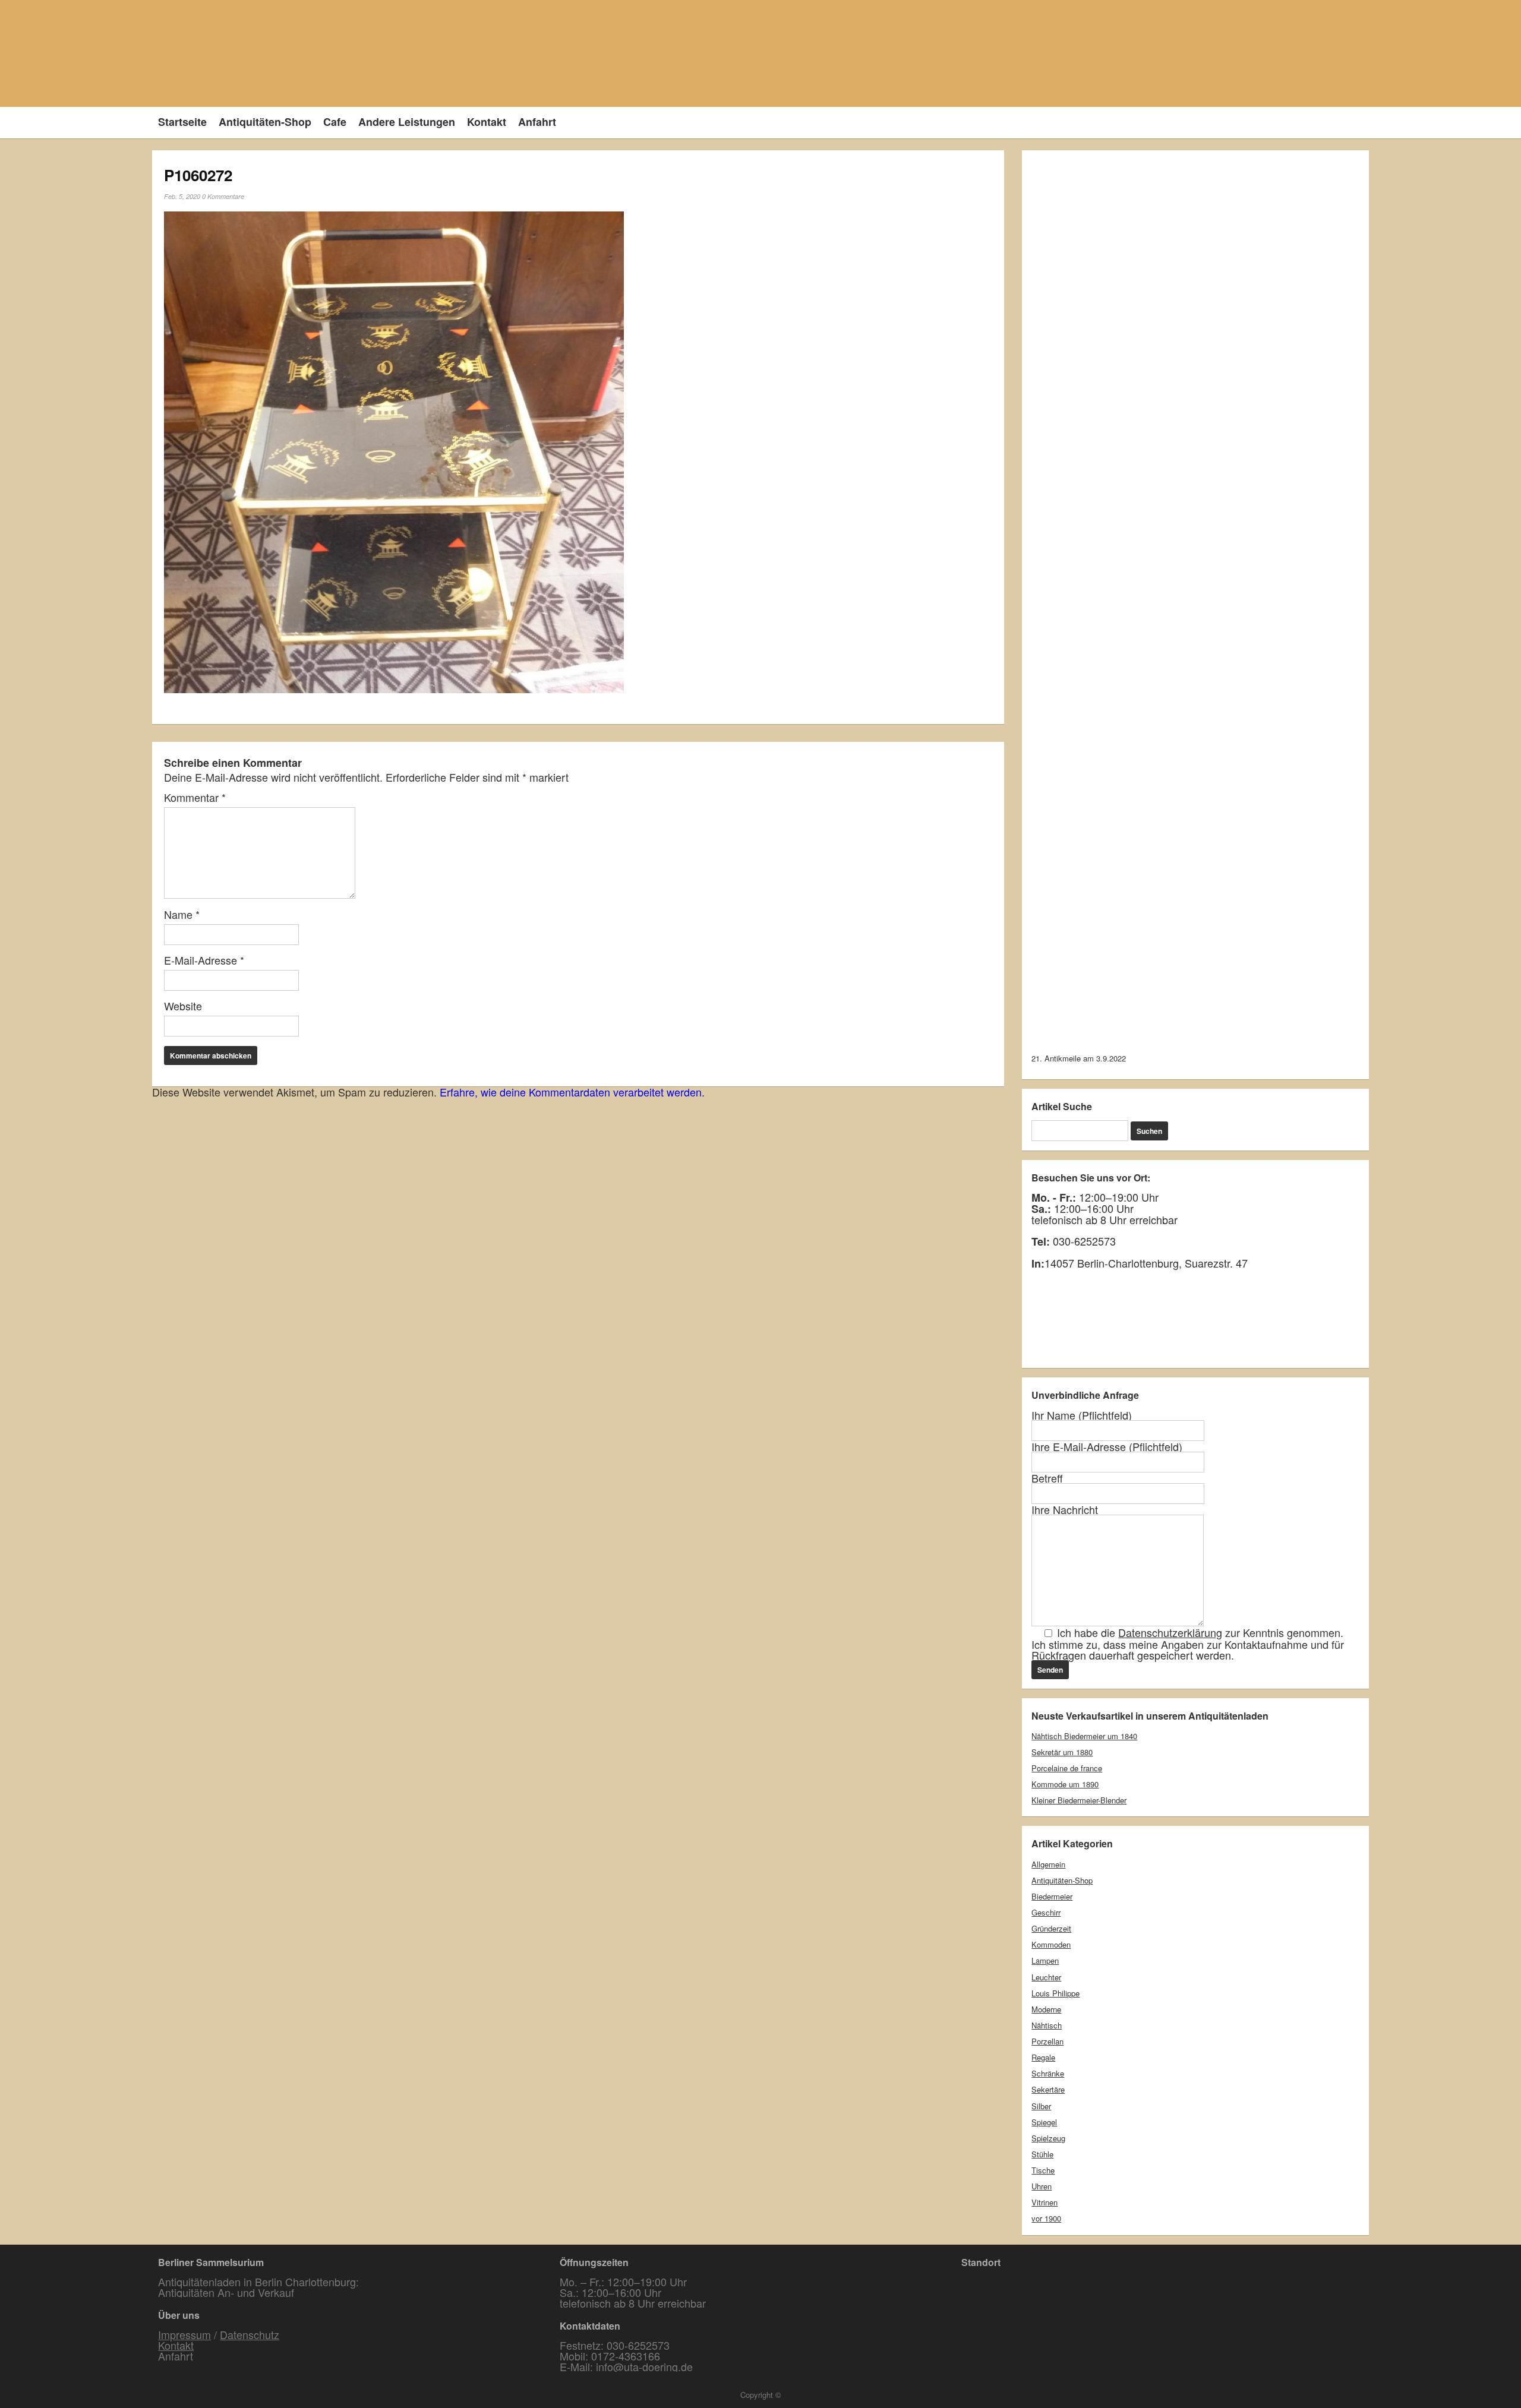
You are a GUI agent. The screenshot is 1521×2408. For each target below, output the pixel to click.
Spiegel (1044, 2122)
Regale (1043, 2057)
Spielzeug (1048, 2138)
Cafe (335, 122)
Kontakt (487, 122)
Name (182, 914)
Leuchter (1046, 1977)
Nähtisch (1047, 2025)
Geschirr (1046, 1912)
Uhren (1042, 2186)
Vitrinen (1044, 2202)
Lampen (1045, 1960)
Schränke (1048, 2073)
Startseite (182, 122)
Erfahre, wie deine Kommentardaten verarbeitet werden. (572, 1092)
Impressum (184, 2334)
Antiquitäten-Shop (265, 122)
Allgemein (1048, 1864)
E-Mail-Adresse (204, 960)
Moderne (1046, 2009)
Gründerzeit (1051, 1928)
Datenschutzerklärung (1170, 1632)
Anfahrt (537, 122)
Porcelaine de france (1067, 1768)
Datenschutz (250, 2334)
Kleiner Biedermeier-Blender (1079, 1800)
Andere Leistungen (407, 122)
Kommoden (1051, 1944)
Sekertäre (1048, 2089)
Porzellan (1047, 2041)
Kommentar (195, 797)
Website (183, 1006)
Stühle (1042, 2154)
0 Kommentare (223, 196)
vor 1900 (1046, 2218)
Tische (1043, 2170)
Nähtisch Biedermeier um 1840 (1084, 1736)
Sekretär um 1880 (1062, 1752)
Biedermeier (1052, 1896)
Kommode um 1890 (1065, 1784)
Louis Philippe (1055, 1993)
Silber (1041, 2106)
